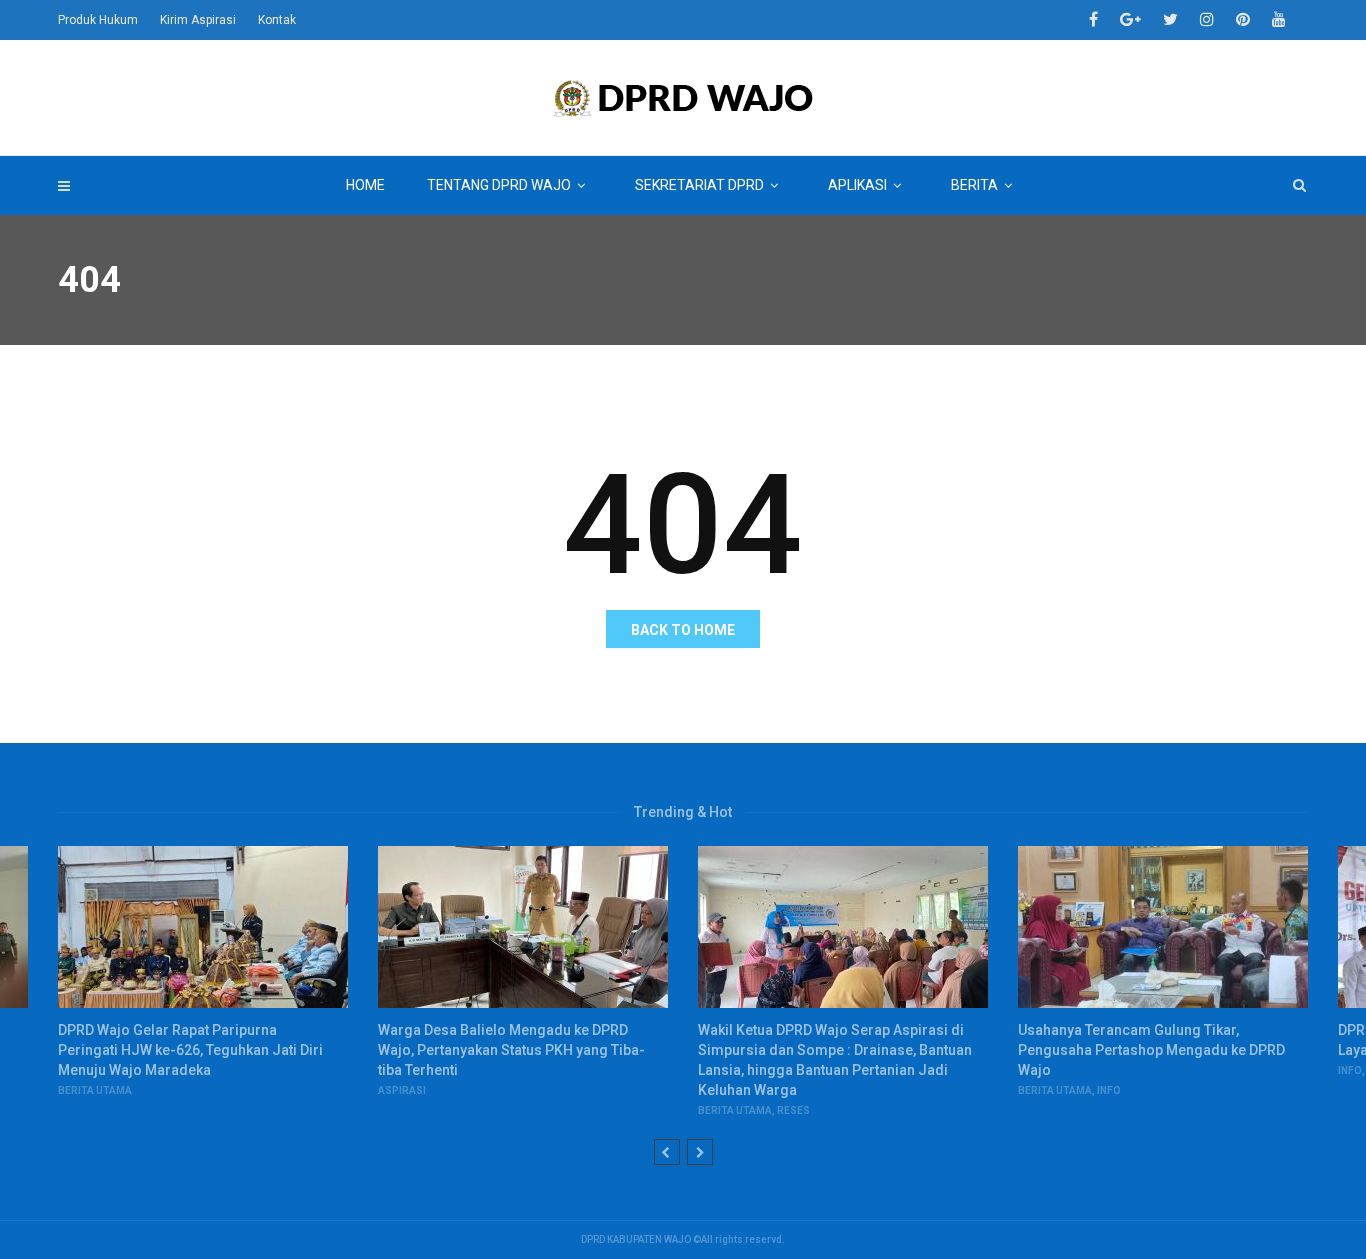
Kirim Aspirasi (198, 20)
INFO (1109, 1090)
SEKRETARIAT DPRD (699, 185)
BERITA (974, 185)
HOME (365, 185)
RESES (793, 1110)
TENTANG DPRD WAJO (499, 185)
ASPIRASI (402, 1090)
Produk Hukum (98, 20)
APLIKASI (857, 185)
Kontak (277, 20)
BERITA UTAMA (95, 1090)
